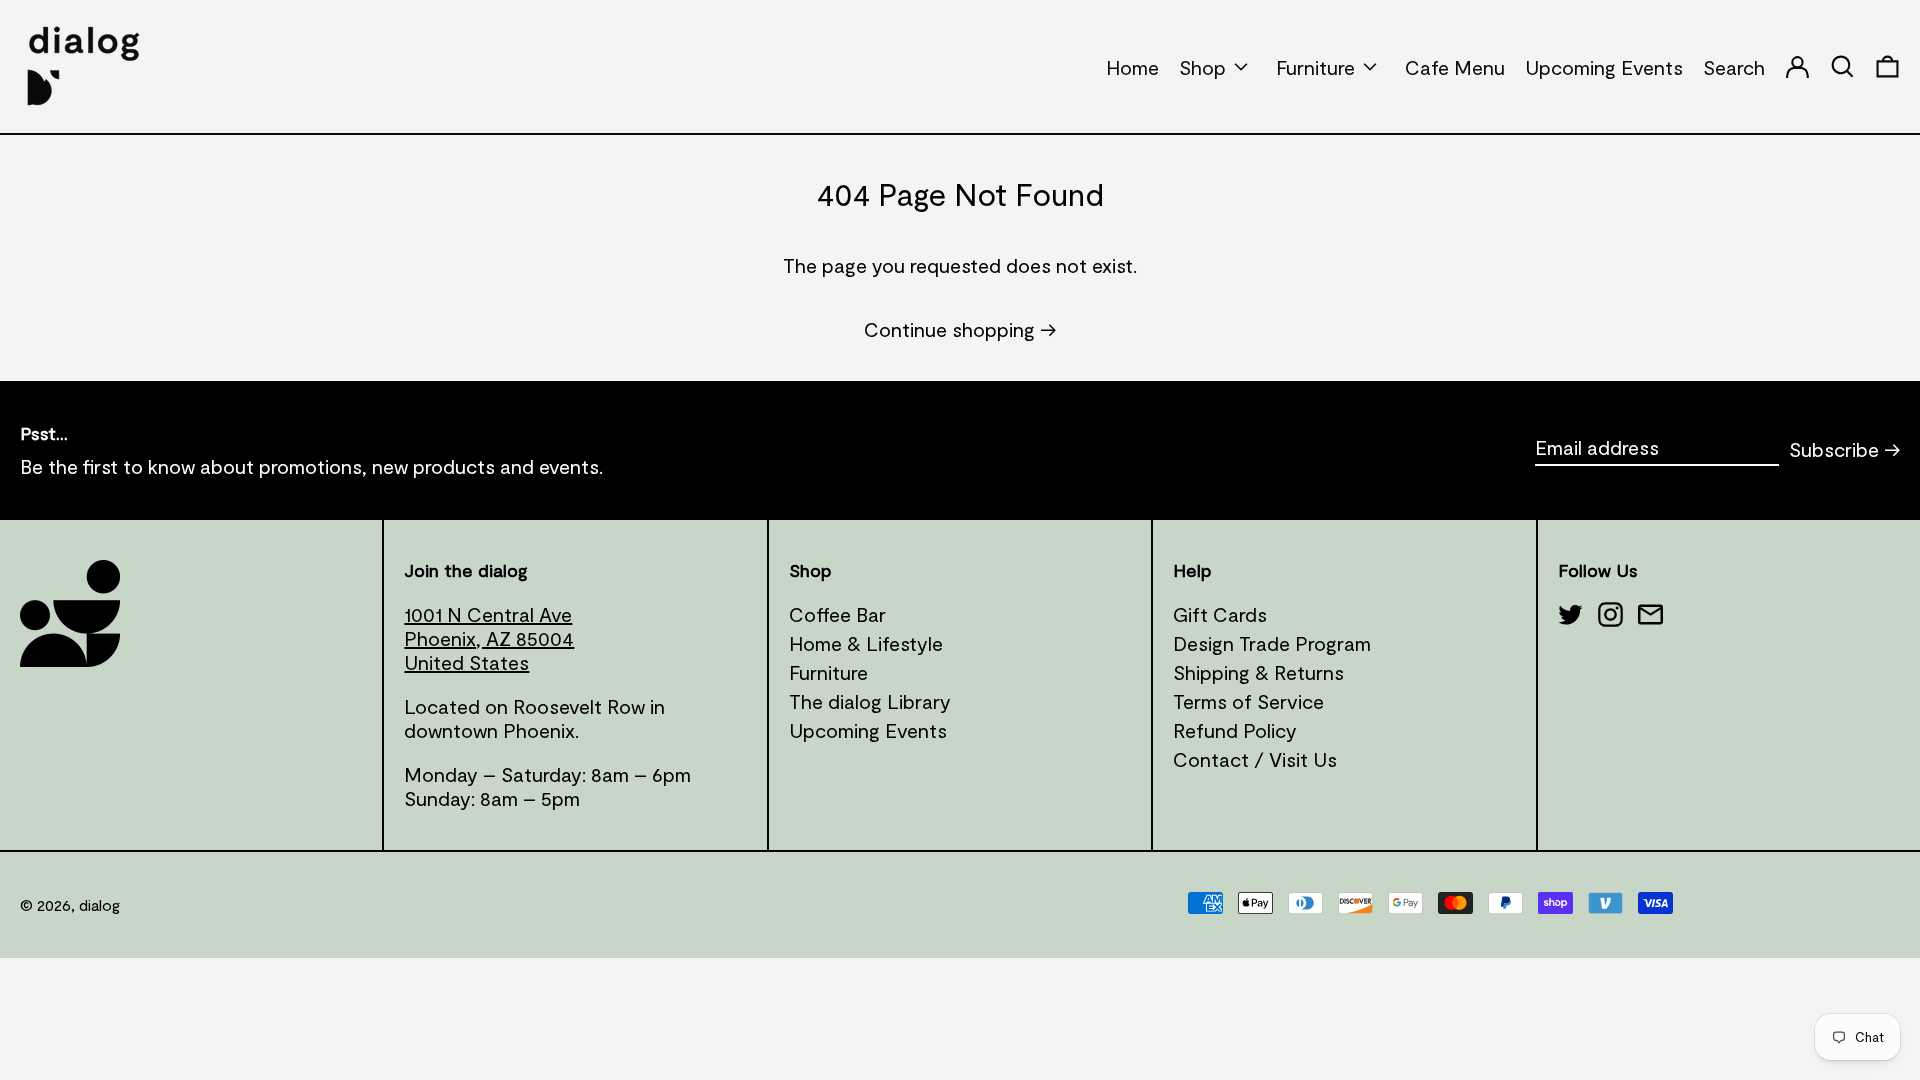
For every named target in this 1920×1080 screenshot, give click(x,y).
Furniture (828, 672)
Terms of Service (1248, 701)
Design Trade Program (1272, 643)
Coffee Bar (837, 614)
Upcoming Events (868, 730)
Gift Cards (1220, 614)
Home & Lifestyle (866, 643)
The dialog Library (870, 701)
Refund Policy (1235, 730)
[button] (1887, 66)
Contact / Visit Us (1255, 759)
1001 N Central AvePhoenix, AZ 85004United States (489, 638)
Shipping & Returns (1258, 672)
